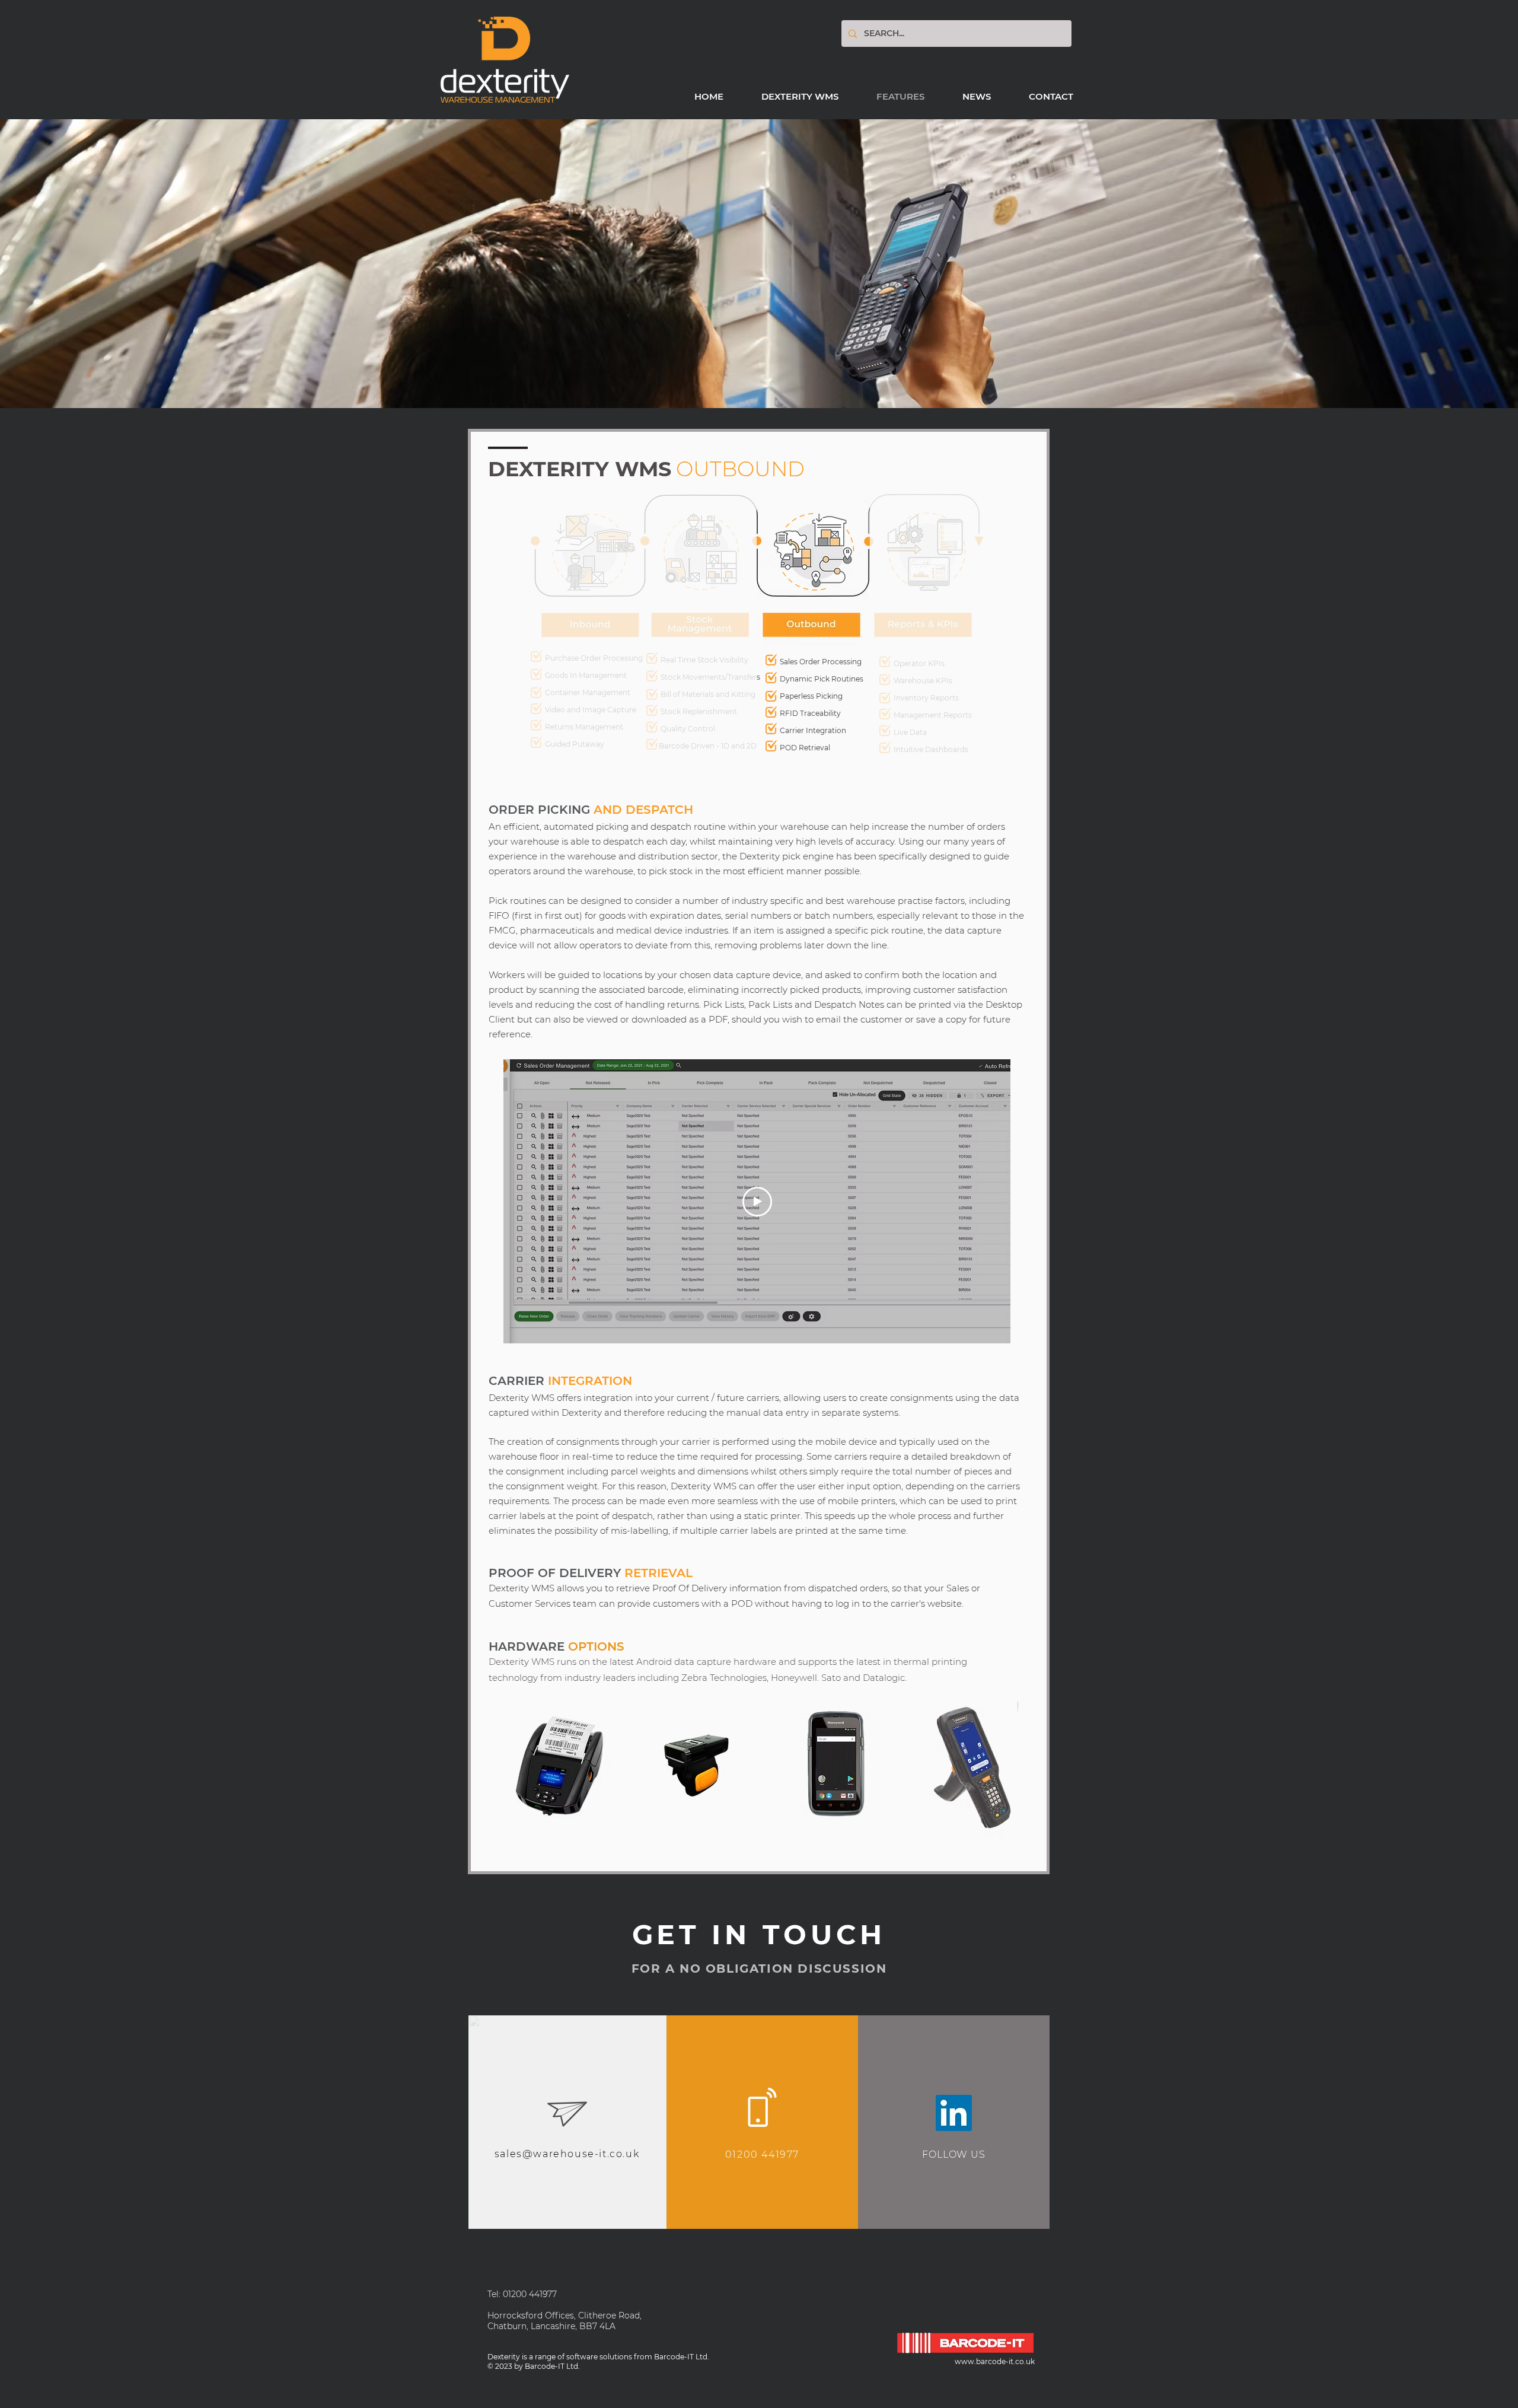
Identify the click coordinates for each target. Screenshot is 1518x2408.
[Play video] (757, 1202)
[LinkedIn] (954, 2113)
